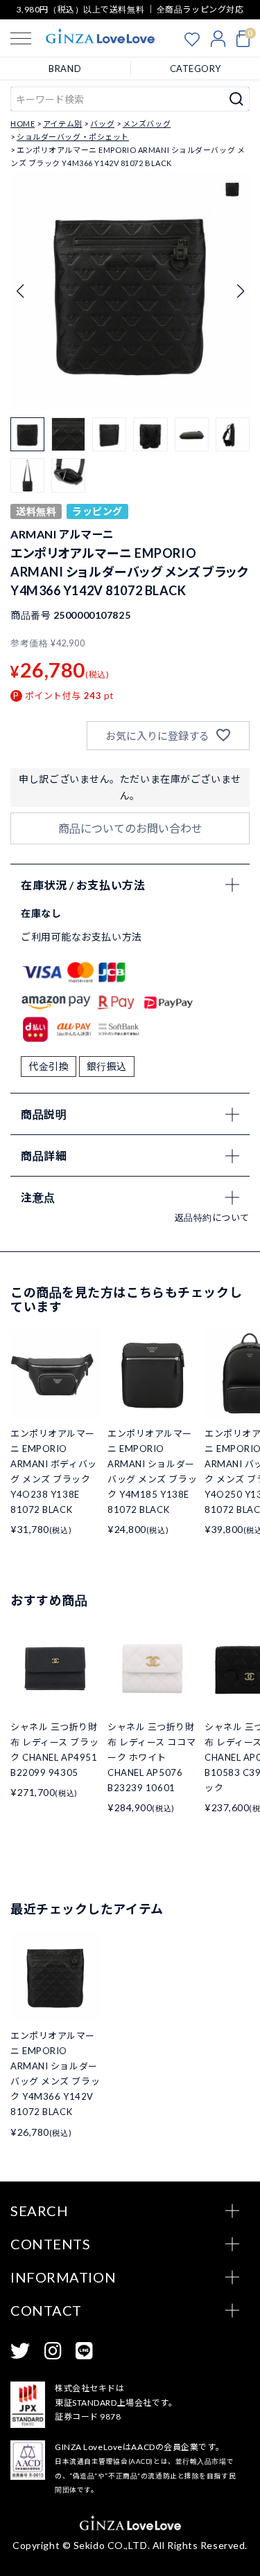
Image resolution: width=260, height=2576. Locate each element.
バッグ (102, 124)
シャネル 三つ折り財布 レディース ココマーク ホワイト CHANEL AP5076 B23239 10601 (151, 1757)
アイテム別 (63, 124)
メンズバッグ (147, 124)
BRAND (65, 69)
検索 (237, 99)
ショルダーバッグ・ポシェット (73, 137)
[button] (240, 291)
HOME (23, 124)
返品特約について (212, 1217)
